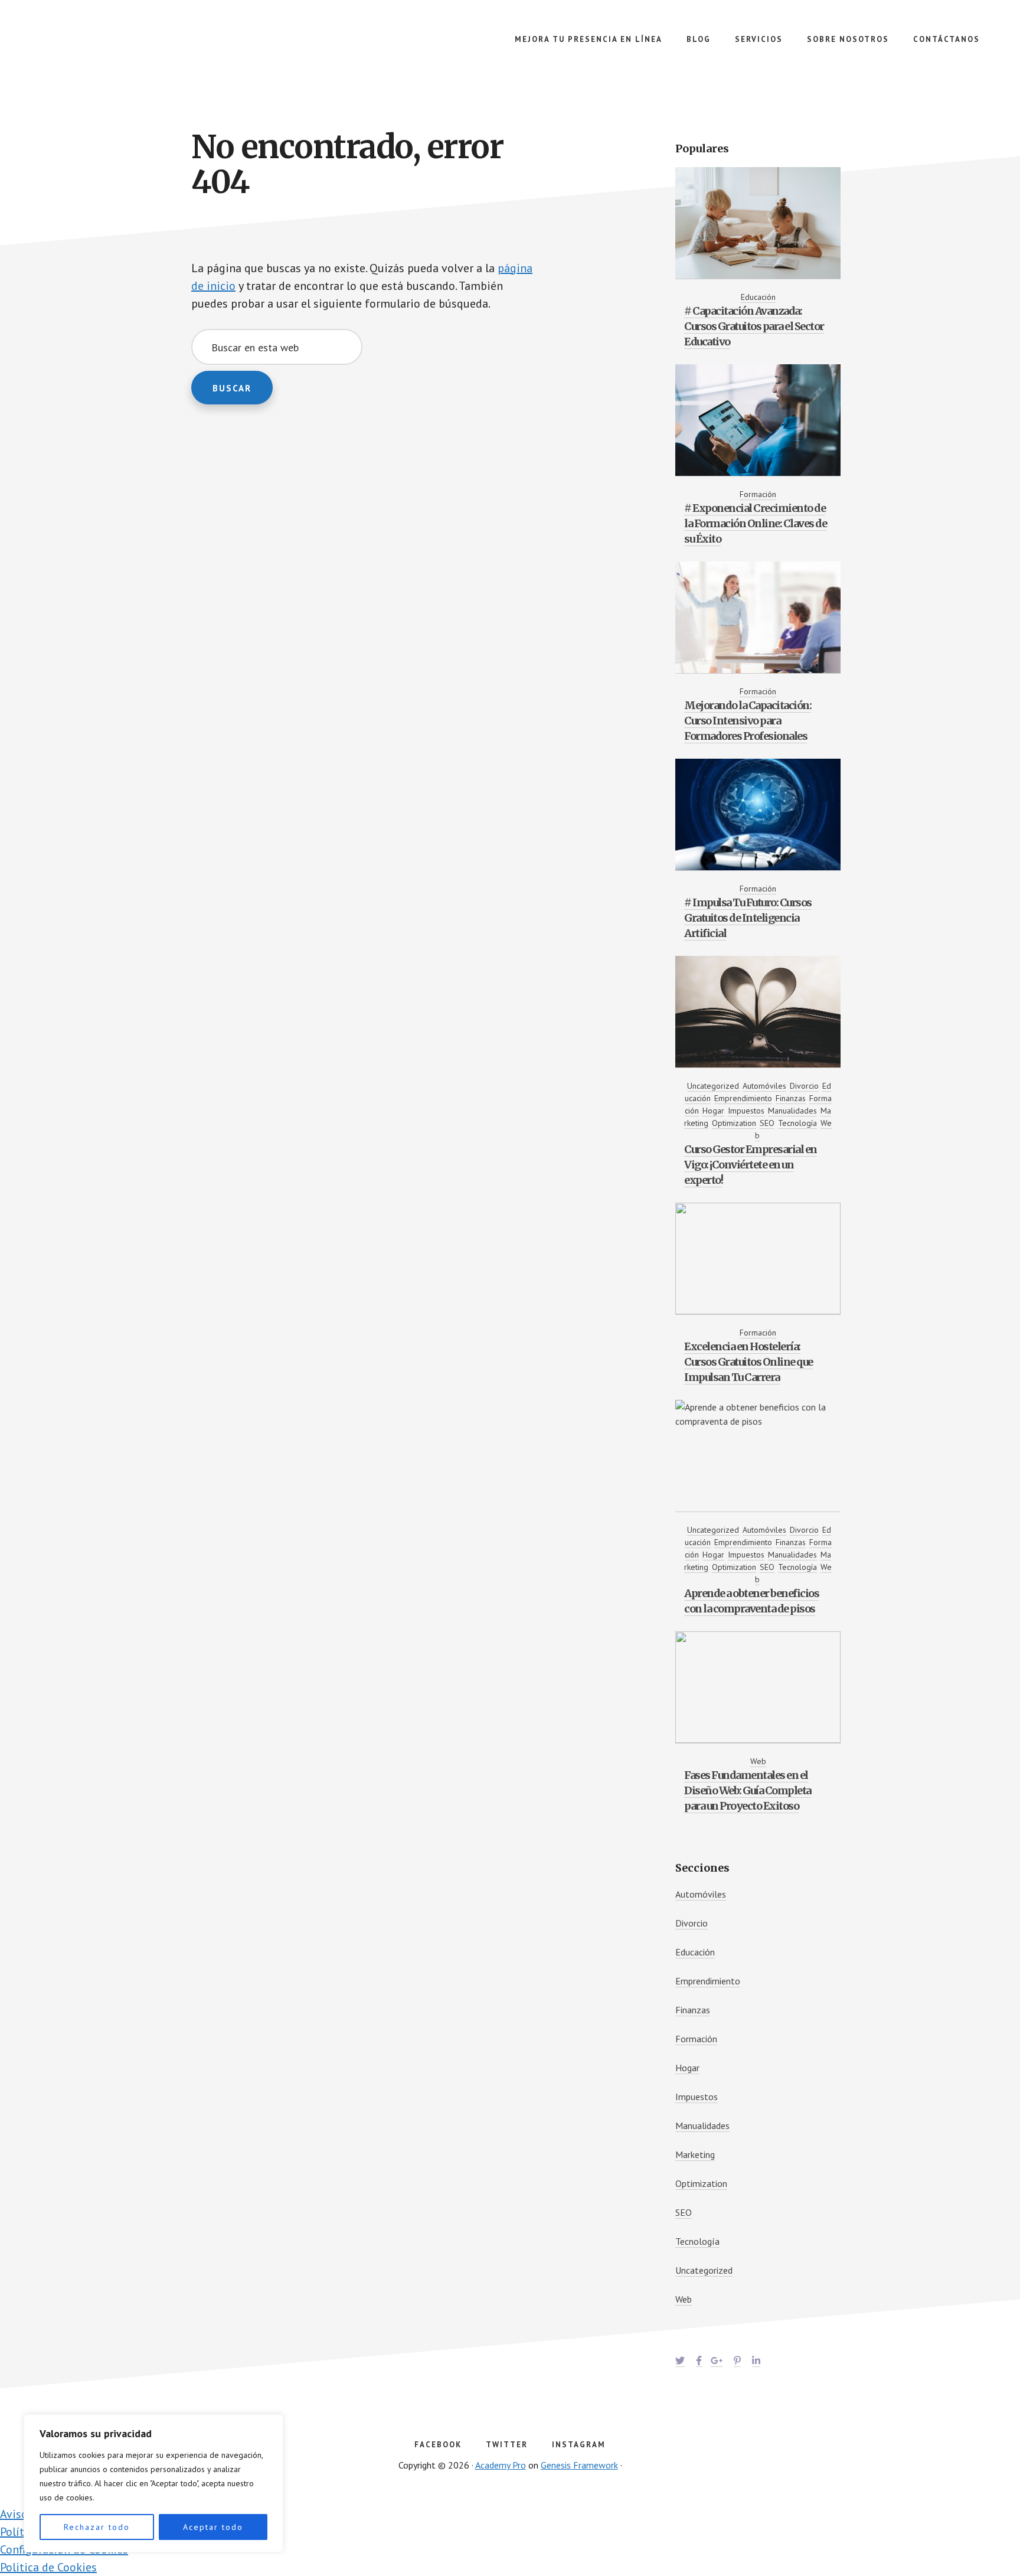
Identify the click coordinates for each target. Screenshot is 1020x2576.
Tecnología (797, 1123)
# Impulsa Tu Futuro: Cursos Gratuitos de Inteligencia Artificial (748, 918)
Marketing (695, 2154)
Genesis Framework (579, 2465)
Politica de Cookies (48, 2567)
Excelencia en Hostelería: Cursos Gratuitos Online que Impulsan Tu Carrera (748, 1362)
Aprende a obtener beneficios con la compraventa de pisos (751, 1601)
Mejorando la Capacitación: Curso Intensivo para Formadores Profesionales (748, 721)
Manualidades (792, 1111)
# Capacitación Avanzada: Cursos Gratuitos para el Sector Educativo (754, 326)
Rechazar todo (97, 2527)
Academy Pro (501, 2465)
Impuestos (746, 1111)
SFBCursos (118, 47)
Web (758, 1761)
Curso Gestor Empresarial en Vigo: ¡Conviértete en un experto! (751, 1165)
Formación (758, 494)
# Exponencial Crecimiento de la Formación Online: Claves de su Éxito (755, 523)
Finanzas (791, 1098)
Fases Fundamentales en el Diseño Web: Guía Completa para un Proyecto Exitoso (748, 1790)
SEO (767, 1123)
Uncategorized (713, 1086)
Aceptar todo (213, 2527)
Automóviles (764, 1086)
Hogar (713, 1111)
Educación (758, 297)
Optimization (734, 1123)
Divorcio (804, 1086)
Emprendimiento (743, 1098)
